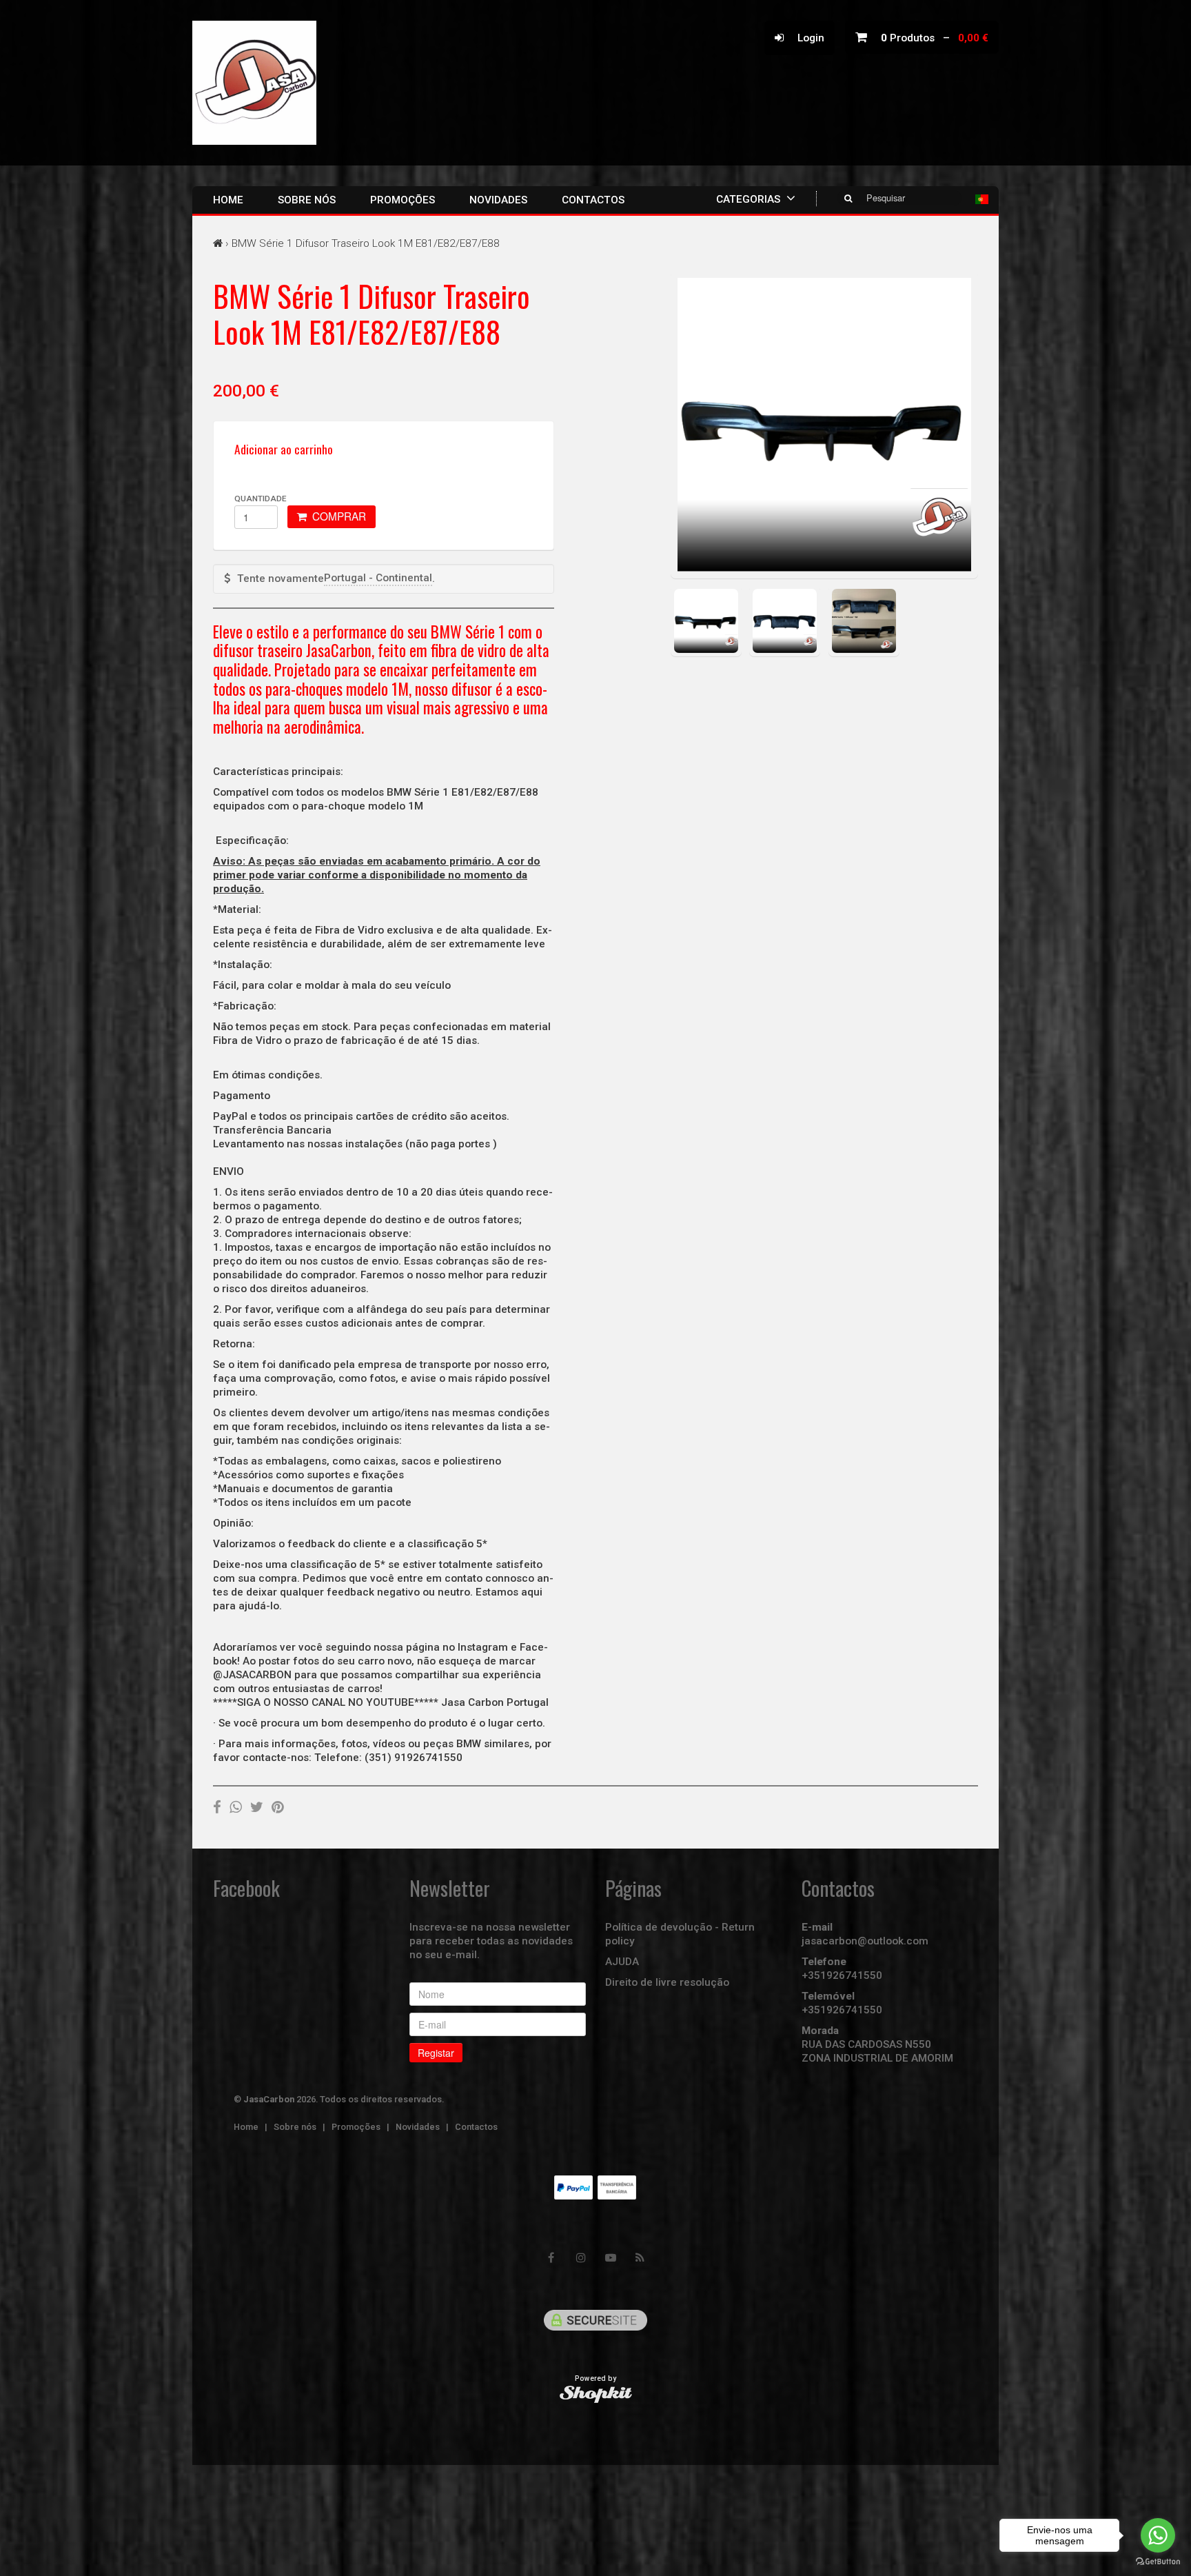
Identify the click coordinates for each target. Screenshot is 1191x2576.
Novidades (498, 200)
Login (804, 38)
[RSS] (640, 2258)
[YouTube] (611, 2258)
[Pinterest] (278, 1807)
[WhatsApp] (236, 1807)
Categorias (750, 199)
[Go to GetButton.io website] (1158, 2562)
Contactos (593, 200)
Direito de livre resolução (667, 1982)
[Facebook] (217, 1807)
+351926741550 (842, 1975)
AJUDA (622, 1962)
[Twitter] (257, 1807)
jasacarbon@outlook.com (865, 1941)
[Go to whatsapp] (1158, 2535)
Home (228, 200)
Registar (436, 2053)
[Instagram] (581, 2258)
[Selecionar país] (982, 199)
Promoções (403, 200)
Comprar (336, 516)
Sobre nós (307, 200)
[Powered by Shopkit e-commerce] (596, 2394)
